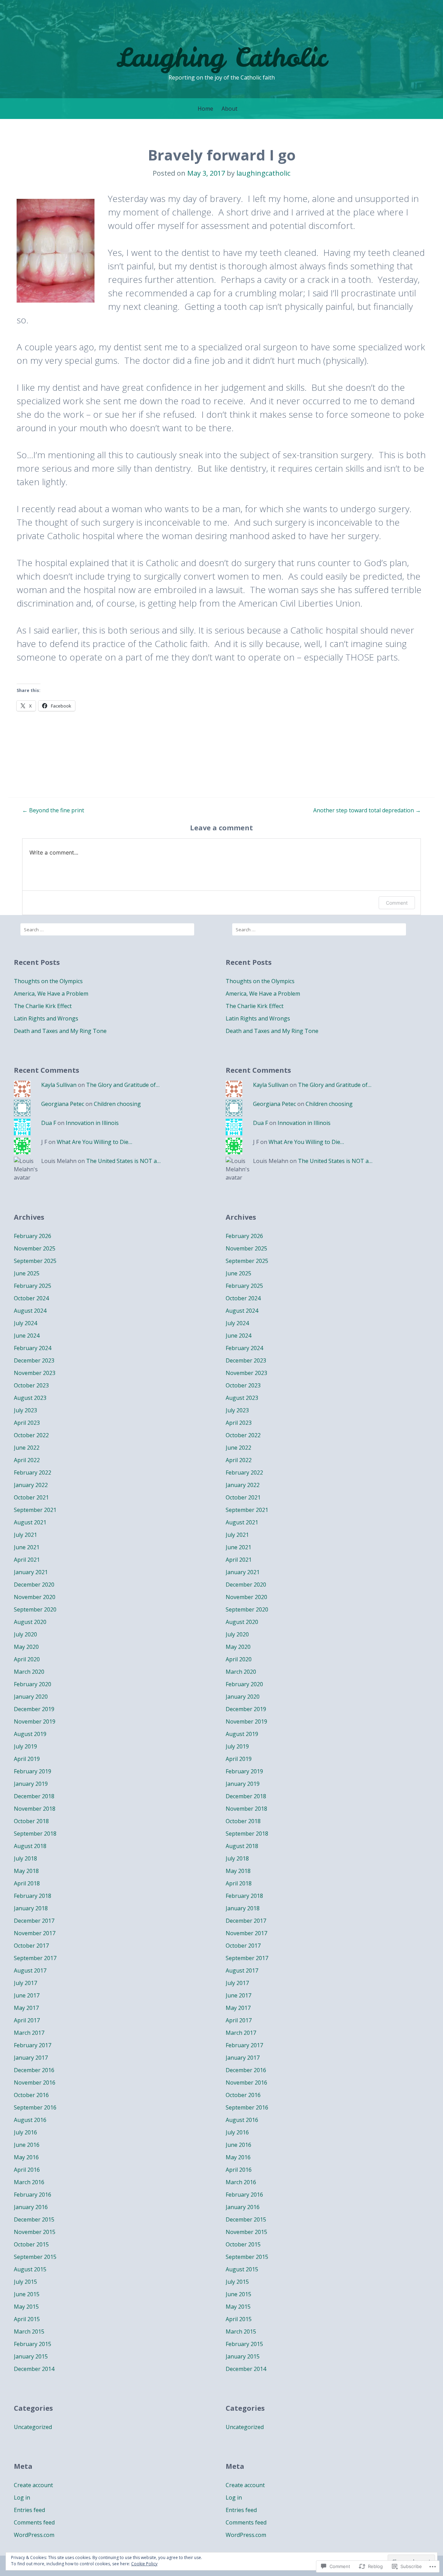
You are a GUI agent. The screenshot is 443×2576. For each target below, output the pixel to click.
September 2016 (35, 2107)
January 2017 (31, 2058)
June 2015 (27, 2294)
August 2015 (30, 2269)
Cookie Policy (144, 2564)
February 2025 (33, 1286)
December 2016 (34, 2070)
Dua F (49, 1123)
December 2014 (34, 2369)
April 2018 (27, 1883)
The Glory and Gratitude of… (123, 1085)
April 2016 (27, 2170)
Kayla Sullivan (59, 1085)
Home (205, 109)
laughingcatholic (263, 173)
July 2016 (25, 2132)
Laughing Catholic (221, 57)
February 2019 (33, 1771)
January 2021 (31, 1572)
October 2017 (31, 1946)
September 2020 (35, 1609)
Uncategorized (33, 2427)
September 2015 (35, 2257)
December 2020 (34, 1585)
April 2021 (27, 1560)
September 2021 (35, 1510)
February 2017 (33, 2045)
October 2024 (31, 1298)
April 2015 (27, 2319)
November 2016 (35, 2083)
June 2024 (27, 1336)
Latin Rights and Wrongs (46, 1018)
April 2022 (27, 1460)
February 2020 (33, 1684)
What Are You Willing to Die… (94, 1142)
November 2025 (35, 1248)
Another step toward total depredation (367, 810)
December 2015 (34, 2219)
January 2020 (31, 1697)
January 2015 (31, 2356)
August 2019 (30, 1734)
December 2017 (34, 1921)
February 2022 (33, 1472)
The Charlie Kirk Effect (43, 1006)
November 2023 (35, 1373)
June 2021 (27, 1547)
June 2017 (27, 1995)
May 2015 (26, 2307)
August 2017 (30, 1970)
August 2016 (30, 2120)
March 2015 (29, 2332)
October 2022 (31, 1435)
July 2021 (25, 1535)
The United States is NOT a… (123, 1161)
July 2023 (25, 1410)
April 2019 (27, 1759)
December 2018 (34, 1796)
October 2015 (31, 2244)
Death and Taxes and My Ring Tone (60, 1031)
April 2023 (27, 1423)
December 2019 (34, 1709)
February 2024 (33, 1348)
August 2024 (30, 1311)
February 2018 (33, 1896)
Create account (33, 2485)
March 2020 (29, 1672)
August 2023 (30, 1398)
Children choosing (117, 1104)
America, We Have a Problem (51, 994)
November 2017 (35, 1933)
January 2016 (31, 2207)
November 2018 (35, 1809)
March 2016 (29, 2182)
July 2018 (25, 1858)
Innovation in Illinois (92, 1123)
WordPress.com (34, 2535)
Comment (397, 903)
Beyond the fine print (53, 810)
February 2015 (33, 2344)
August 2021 (30, 1522)
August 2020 (30, 1622)
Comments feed (34, 2522)
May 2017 (26, 2008)
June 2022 (27, 1448)
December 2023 (34, 1360)
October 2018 (31, 1821)
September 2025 (35, 1261)
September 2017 (35, 1958)
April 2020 (27, 1659)
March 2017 (29, 2033)
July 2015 (25, 2282)
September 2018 (35, 1834)
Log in (22, 2497)
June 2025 (27, 1273)
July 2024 (25, 1323)
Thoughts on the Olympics (48, 981)
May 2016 (26, 2157)
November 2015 (35, 2232)
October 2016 (31, 2095)
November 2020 (35, 1597)
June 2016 (27, 2145)
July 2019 (25, 1746)
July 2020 (25, 1634)
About (229, 109)
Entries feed (29, 2510)
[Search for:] (107, 929)
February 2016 (33, 2195)
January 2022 (31, 1485)
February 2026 (33, 1236)
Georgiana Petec (63, 1104)
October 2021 (31, 1497)
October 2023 (31, 1385)
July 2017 (25, 1983)
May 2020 (26, 1647)
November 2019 (35, 1721)
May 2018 (26, 1871)
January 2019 (31, 1784)
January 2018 (31, 1908)
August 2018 (30, 1846)
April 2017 (27, 2020)
